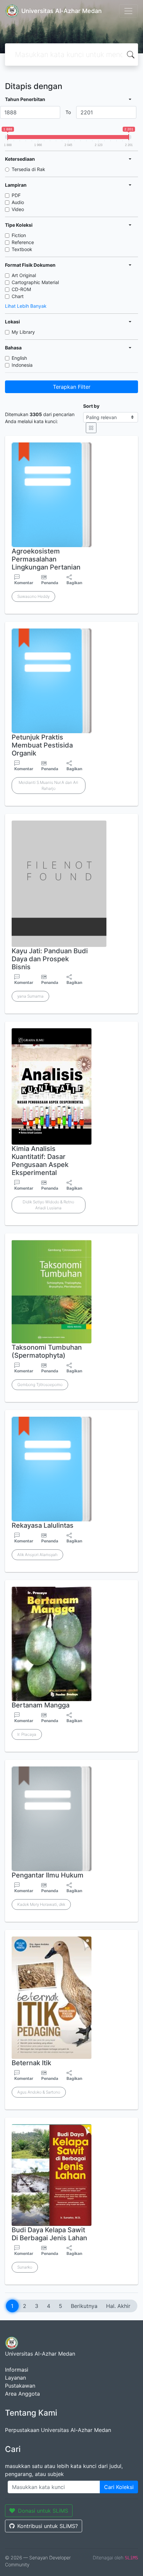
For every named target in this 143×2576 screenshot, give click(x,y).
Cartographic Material (35, 282)
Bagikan (74, 583)
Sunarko (25, 2267)
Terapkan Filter (72, 387)
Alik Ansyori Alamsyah (37, 1555)
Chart (18, 296)
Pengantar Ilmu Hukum (48, 1875)
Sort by (91, 406)
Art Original (24, 275)
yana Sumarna (30, 996)
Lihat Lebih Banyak (26, 306)
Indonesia (22, 365)
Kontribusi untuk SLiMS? (48, 2526)
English (19, 358)
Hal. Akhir (118, 2306)
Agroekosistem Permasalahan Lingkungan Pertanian (46, 559)
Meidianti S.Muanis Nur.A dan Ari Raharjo (48, 785)
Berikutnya (84, 2306)
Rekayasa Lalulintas (43, 1525)
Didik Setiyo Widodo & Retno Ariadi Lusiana (48, 1205)
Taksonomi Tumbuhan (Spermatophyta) (47, 1351)
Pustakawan (20, 2386)
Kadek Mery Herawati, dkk (41, 1904)
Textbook (22, 249)
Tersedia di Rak (28, 169)
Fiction (19, 235)
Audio (18, 202)
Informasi (17, 2370)
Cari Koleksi (119, 2487)
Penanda (50, 583)
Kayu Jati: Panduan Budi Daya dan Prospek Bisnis (50, 959)
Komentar (24, 583)
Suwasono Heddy (33, 596)
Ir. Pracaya (27, 1734)
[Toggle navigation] (128, 11)
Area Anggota (22, 2394)
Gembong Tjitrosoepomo (40, 1385)
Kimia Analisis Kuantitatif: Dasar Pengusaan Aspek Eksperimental (40, 1161)
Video (18, 209)
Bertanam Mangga (41, 1705)
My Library (23, 332)
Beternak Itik (31, 2063)
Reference (23, 242)
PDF (16, 195)
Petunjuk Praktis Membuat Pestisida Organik (42, 745)
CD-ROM (21, 289)
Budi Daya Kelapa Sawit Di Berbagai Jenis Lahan (49, 2234)
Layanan (15, 2378)
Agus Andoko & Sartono (39, 2092)
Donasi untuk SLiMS (43, 2511)
